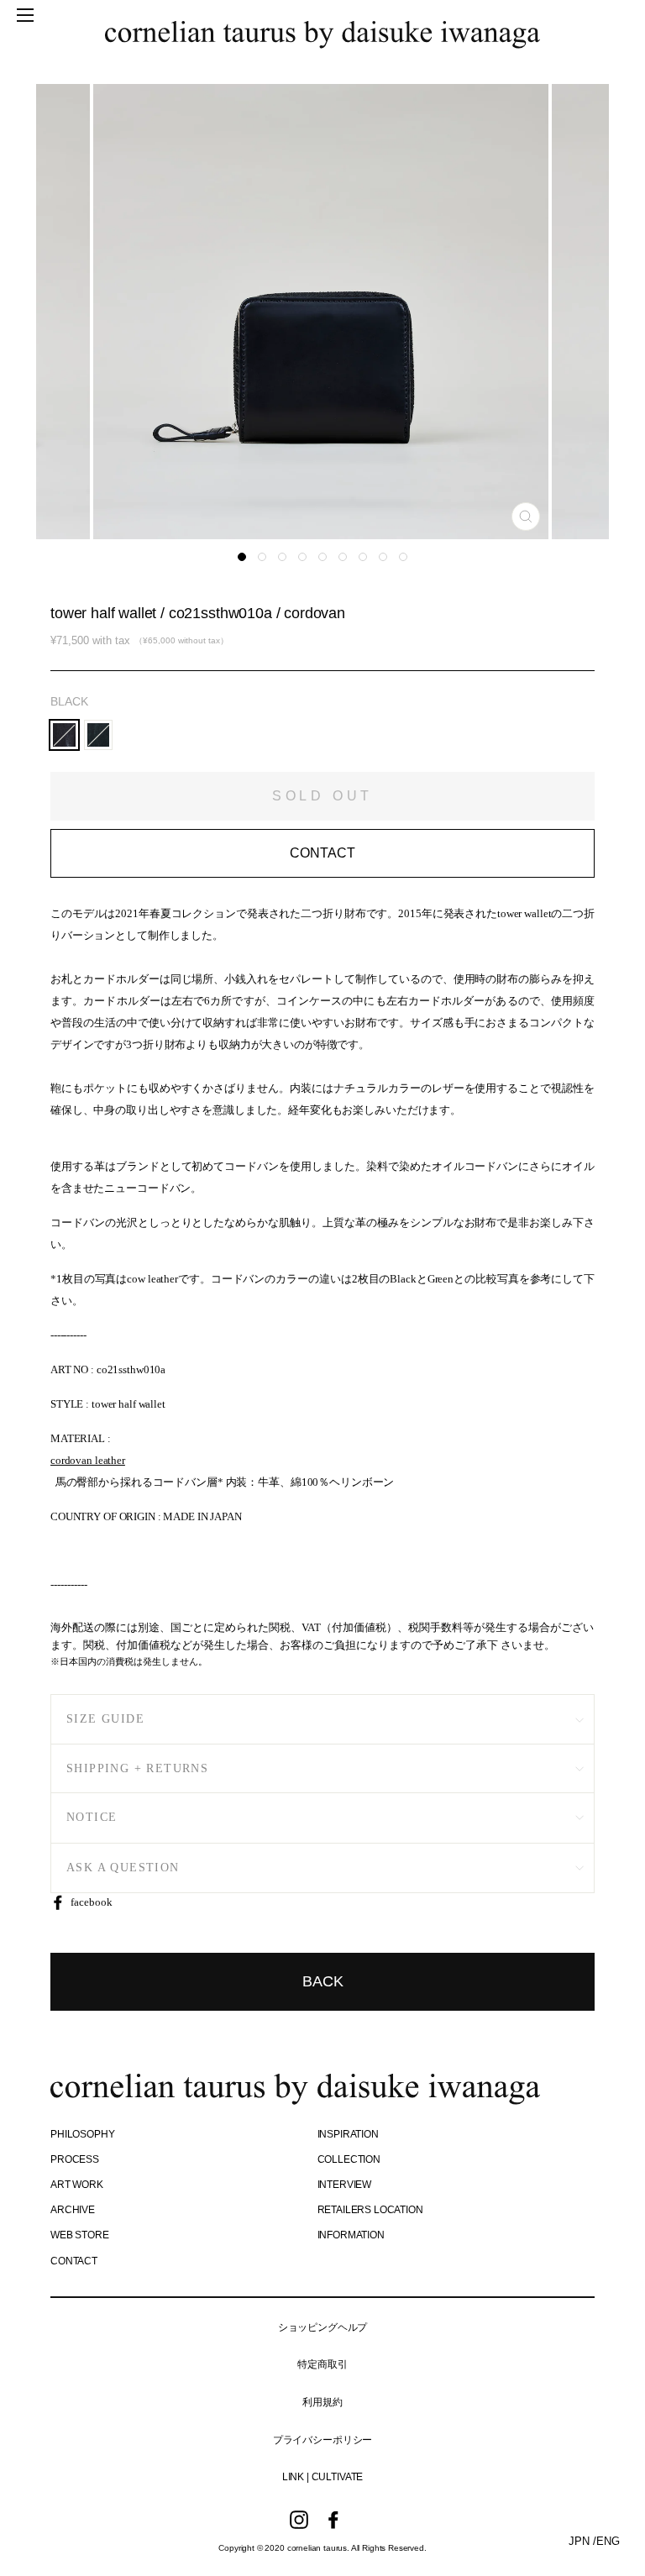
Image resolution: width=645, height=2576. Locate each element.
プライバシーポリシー (322, 2440)
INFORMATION (351, 2235)
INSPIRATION (348, 2134)
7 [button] (363, 557)
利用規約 (322, 2402)
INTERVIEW (345, 2185)
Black (69, 701)
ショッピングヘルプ (323, 2327)
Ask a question (123, 1868)
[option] (322, 312)
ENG (608, 2541)
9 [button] (403, 557)
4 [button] (302, 557)
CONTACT (74, 2261)
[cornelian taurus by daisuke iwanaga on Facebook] (333, 2520)
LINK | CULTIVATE (322, 2477)
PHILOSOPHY (82, 2134)
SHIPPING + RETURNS (137, 1768)
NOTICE (92, 1817)
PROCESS (75, 2159)
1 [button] (242, 557)
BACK (323, 1981)
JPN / (582, 2541)
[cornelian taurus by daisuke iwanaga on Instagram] (299, 2520)
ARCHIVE (73, 2210)
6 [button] (343, 557)
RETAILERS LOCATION (370, 2210)
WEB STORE (80, 2235)
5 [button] (322, 557)
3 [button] (282, 557)
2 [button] (262, 557)
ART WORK (77, 2185)
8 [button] (383, 557)
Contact (322, 853)
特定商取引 (322, 2364)
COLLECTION (349, 2159)
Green (99, 735)
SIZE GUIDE (105, 1719)
